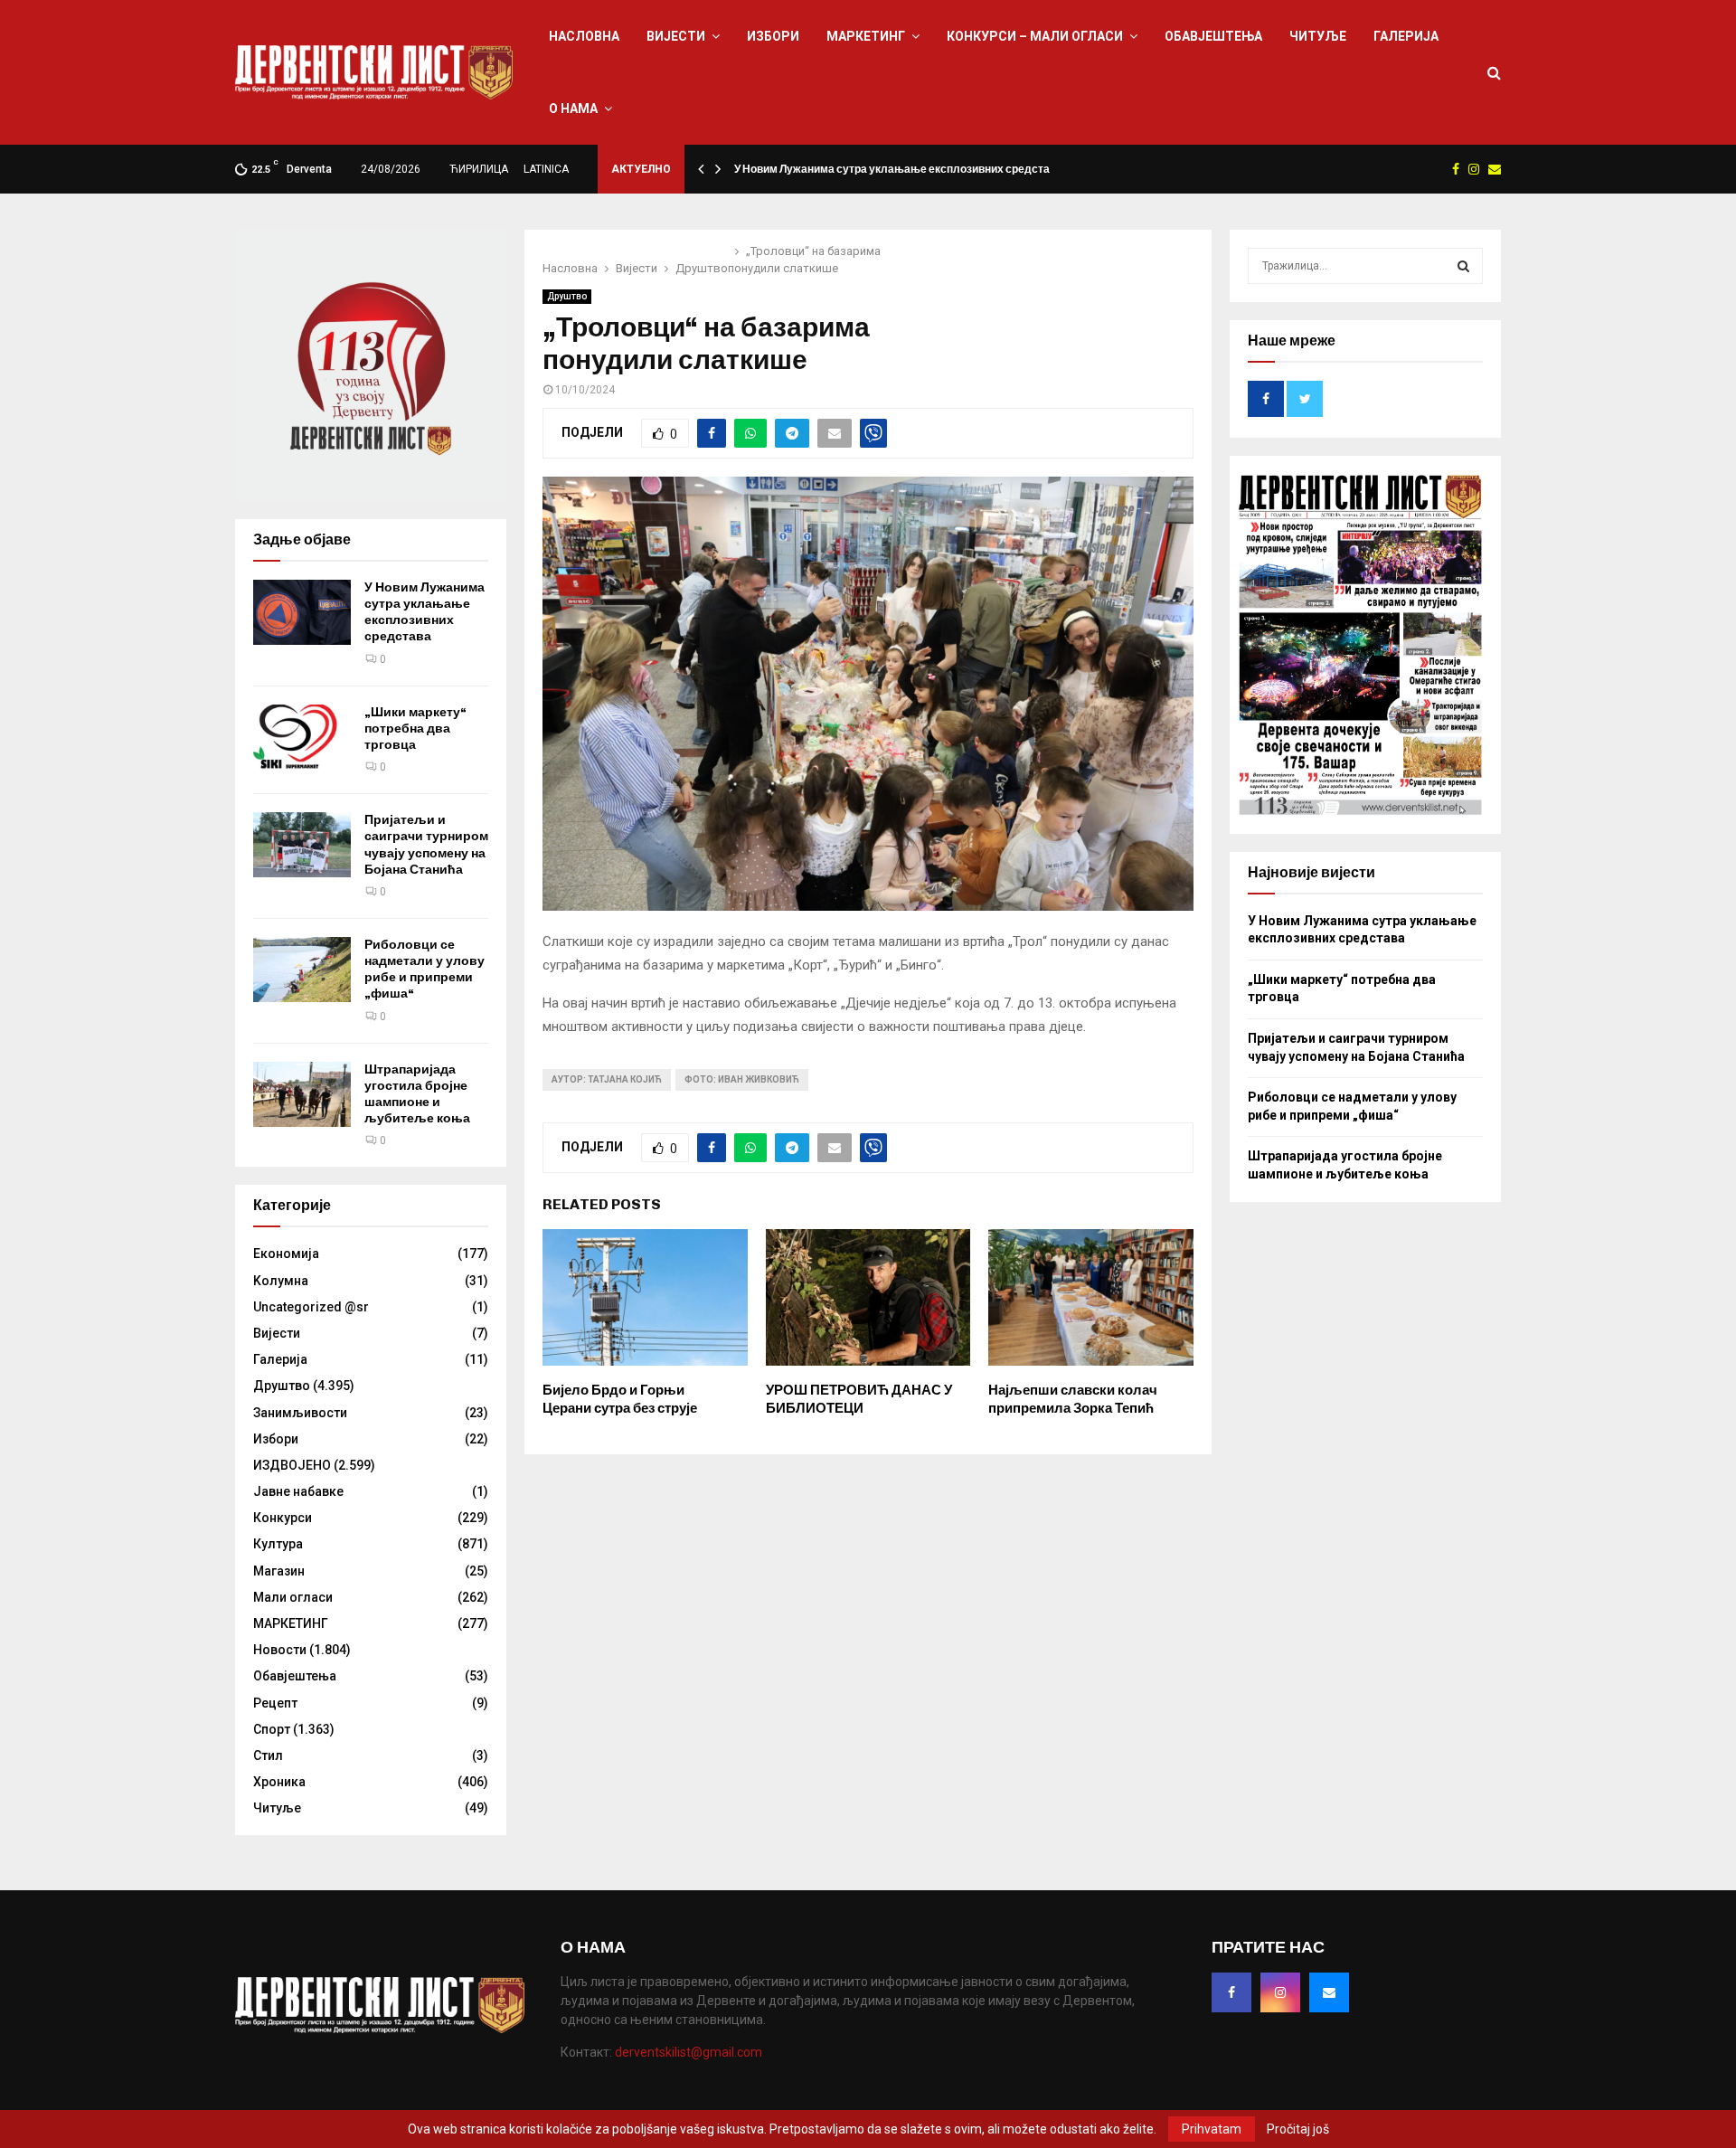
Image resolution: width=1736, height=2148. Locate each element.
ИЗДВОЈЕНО (292, 1465)
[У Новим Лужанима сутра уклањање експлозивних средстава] (302, 612)
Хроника (279, 1782)
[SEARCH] (1463, 266)
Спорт (272, 1729)
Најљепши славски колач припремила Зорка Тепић (1073, 1399)
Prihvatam (1212, 2129)
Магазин (279, 1571)
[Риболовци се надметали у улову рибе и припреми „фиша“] (302, 970)
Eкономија (286, 1254)
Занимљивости (300, 1413)
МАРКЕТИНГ (866, 36)
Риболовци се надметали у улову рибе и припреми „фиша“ (425, 970)
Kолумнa (281, 1281)
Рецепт (275, 1703)
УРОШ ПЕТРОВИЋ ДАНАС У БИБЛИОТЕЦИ (859, 1399)
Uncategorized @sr (311, 1307)
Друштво (567, 296)
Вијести (676, 36)
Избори (773, 36)
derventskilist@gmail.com (689, 2052)
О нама (573, 109)
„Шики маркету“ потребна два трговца (415, 729)
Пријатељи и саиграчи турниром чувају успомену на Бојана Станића (426, 845)
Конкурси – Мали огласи (1035, 36)
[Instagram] (1280, 1992)
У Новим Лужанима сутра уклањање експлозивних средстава (898, 169)
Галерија (1406, 36)
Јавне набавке (298, 1491)
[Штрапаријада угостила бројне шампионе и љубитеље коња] (302, 1094)
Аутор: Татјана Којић (607, 1079)
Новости (280, 1650)
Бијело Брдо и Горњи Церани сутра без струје (620, 1399)
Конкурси (283, 1518)
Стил (268, 1755)
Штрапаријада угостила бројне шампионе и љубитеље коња (417, 1094)
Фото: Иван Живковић (742, 1079)
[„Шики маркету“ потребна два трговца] (302, 737)
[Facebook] (1231, 1992)
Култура (278, 1544)
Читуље (1318, 36)
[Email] (1329, 1992)
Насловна (584, 36)
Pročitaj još (1298, 2129)
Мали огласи (293, 1597)
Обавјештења (1213, 36)
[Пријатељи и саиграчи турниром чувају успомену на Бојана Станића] (302, 845)
